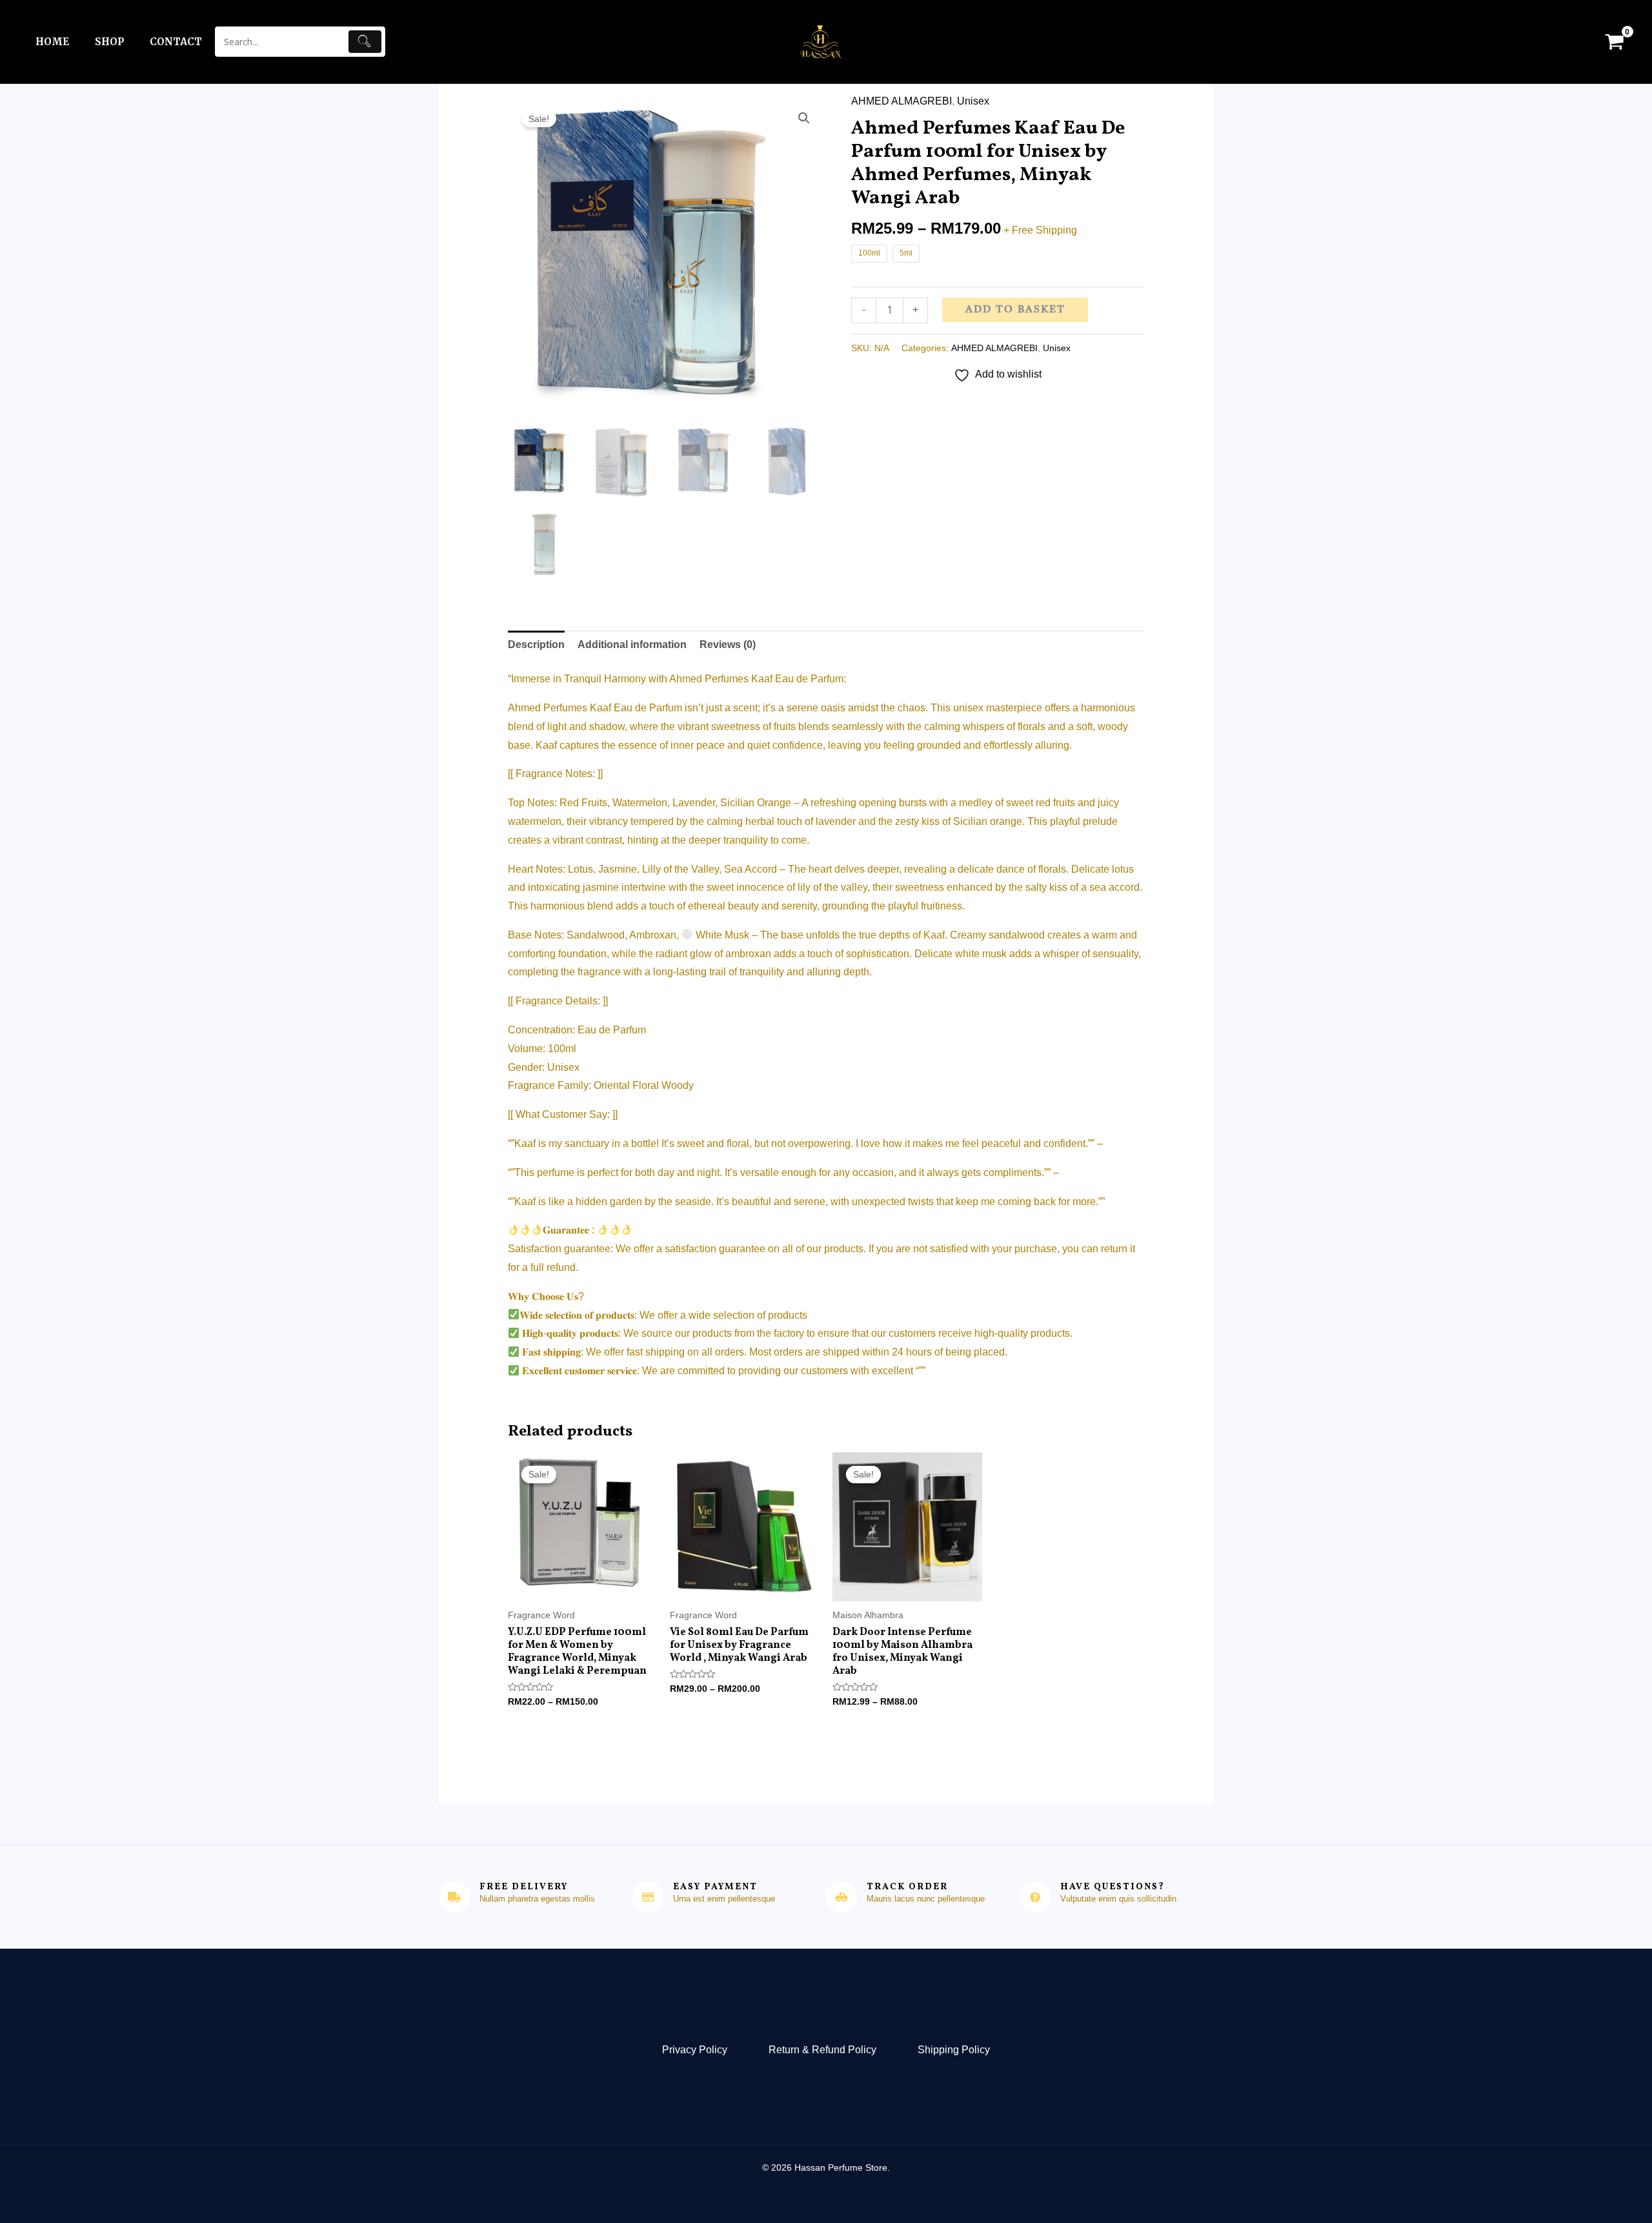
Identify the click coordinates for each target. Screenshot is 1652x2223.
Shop (109, 42)
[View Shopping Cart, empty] (1614, 42)
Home (52, 42)
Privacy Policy (695, 2050)
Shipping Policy (954, 2050)
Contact (176, 42)
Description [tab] (536, 645)
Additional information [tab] (632, 645)
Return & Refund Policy (822, 2050)
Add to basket (1015, 310)
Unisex (973, 101)
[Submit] (365, 42)
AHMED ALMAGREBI (902, 101)
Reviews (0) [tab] (728, 645)
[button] (804, 118)
